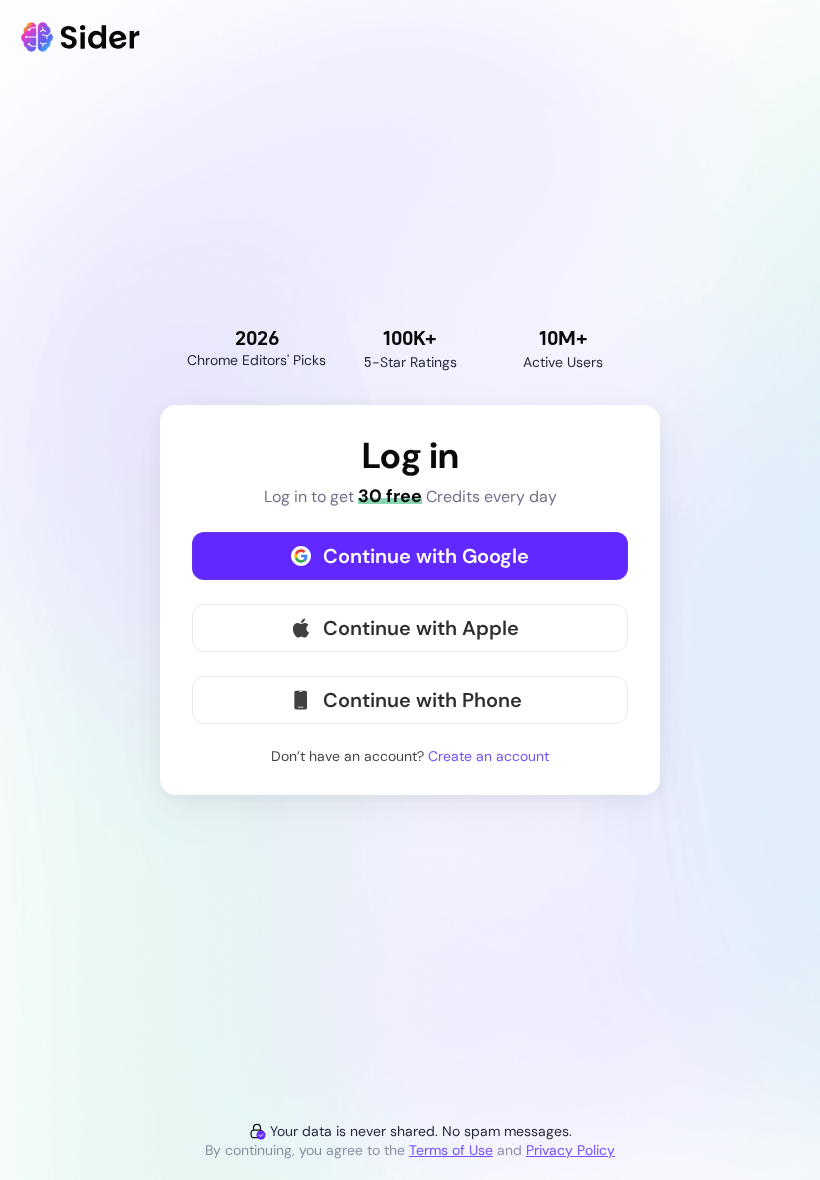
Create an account (488, 756)
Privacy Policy (570, 1150)
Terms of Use (451, 1150)
